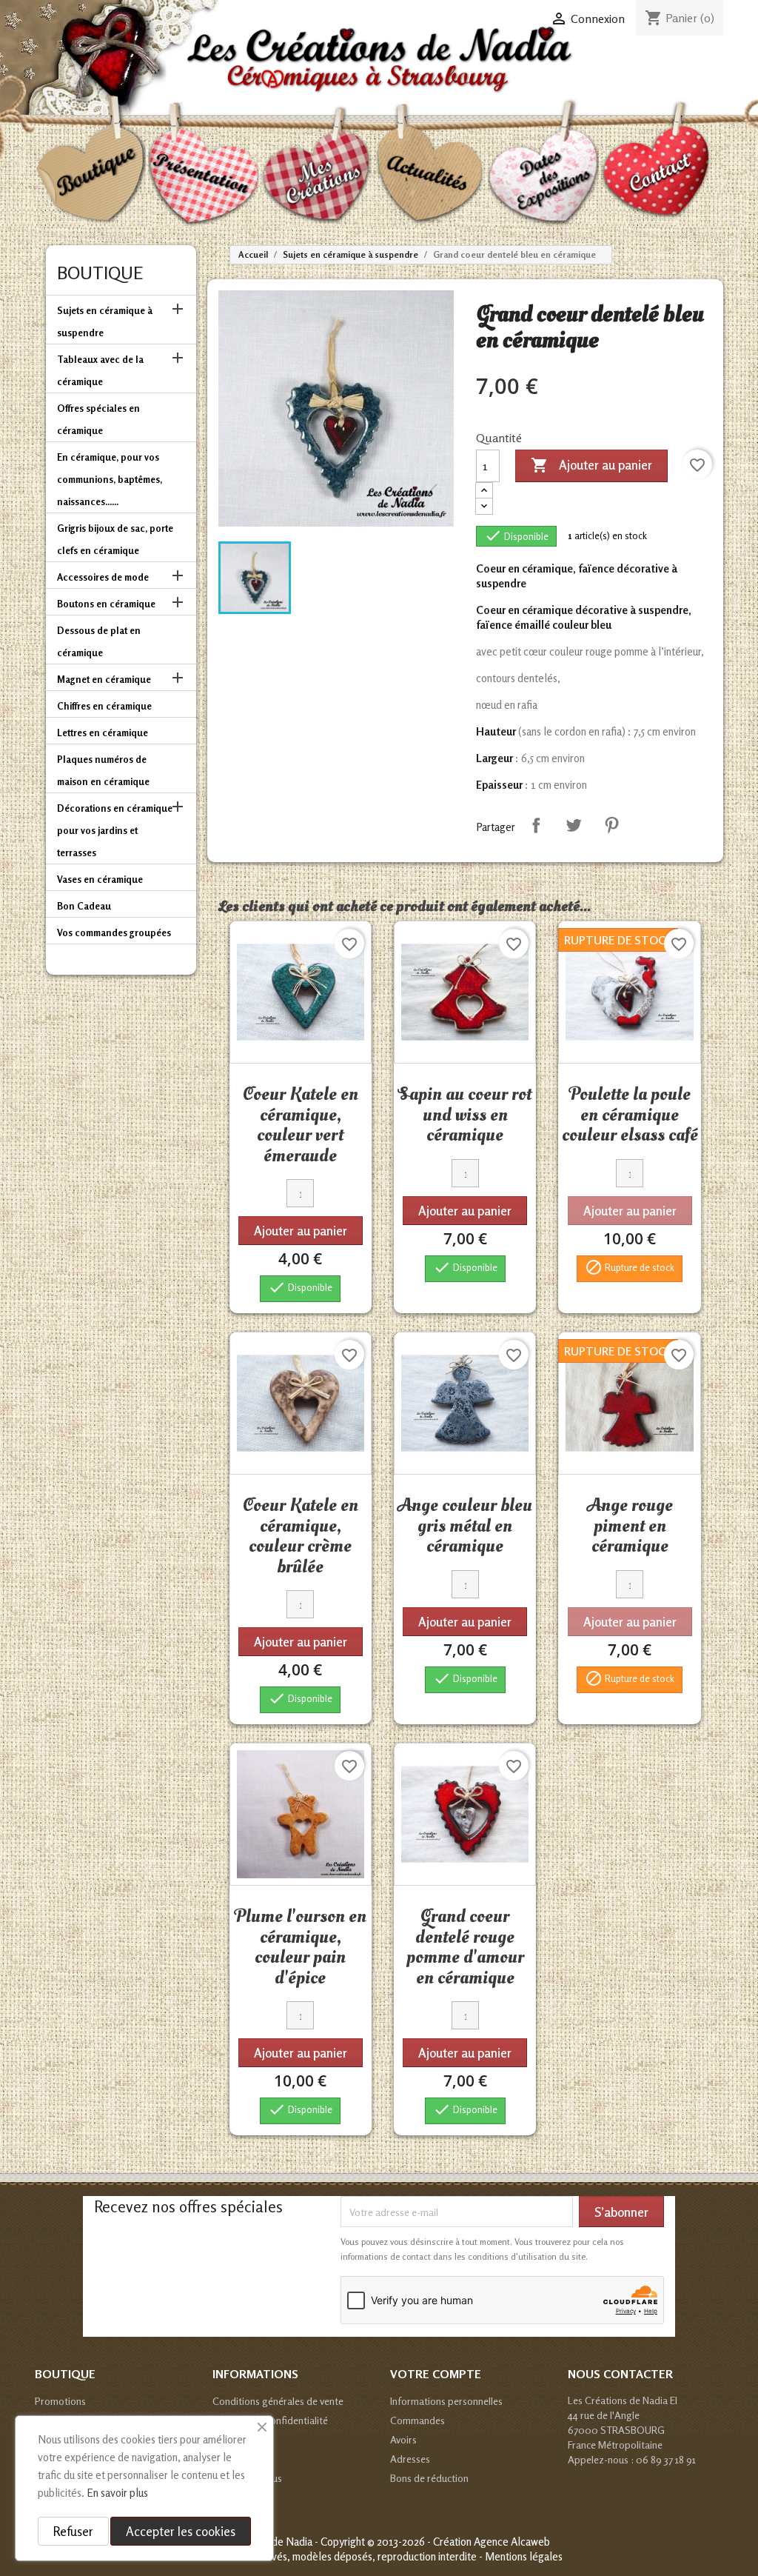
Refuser (73, 2531)
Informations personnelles (446, 2401)
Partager (536, 825)
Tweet (574, 825)
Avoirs (403, 2439)
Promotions (60, 2401)
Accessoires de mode (103, 577)
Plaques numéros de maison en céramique (103, 770)
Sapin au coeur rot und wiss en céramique (465, 1114)
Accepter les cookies (181, 2531)
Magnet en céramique (104, 679)
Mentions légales (524, 2556)
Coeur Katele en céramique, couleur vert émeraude (301, 1125)
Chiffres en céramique (104, 706)
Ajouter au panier (591, 465)
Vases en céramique (100, 879)
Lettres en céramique (103, 733)
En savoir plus (117, 2493)
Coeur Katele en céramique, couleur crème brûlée (301, 1536)
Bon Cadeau (84, 906)
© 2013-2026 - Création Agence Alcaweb (459, 2542)
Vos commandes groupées (114, 932)
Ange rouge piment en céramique (630, 1525)
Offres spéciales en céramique (98, 419)
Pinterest (611, 825)
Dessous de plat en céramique (99, 641)
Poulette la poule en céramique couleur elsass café (630, 1114)
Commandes (417, 2420)
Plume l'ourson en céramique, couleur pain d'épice (301, 1947)
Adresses (410, 2459)
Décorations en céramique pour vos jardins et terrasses (115, 830)
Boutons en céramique (106, 604)
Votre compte (436, 2374)
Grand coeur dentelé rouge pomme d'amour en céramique (465, 1947)
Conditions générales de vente (278, 2401)
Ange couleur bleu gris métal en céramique (465, 1525)
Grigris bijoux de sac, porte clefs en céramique (115, 539)
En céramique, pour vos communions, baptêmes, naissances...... (110, 479)
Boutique (100, 273)
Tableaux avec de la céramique (100, 370)
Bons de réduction (429, 2478)
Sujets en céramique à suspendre (105, 321)
